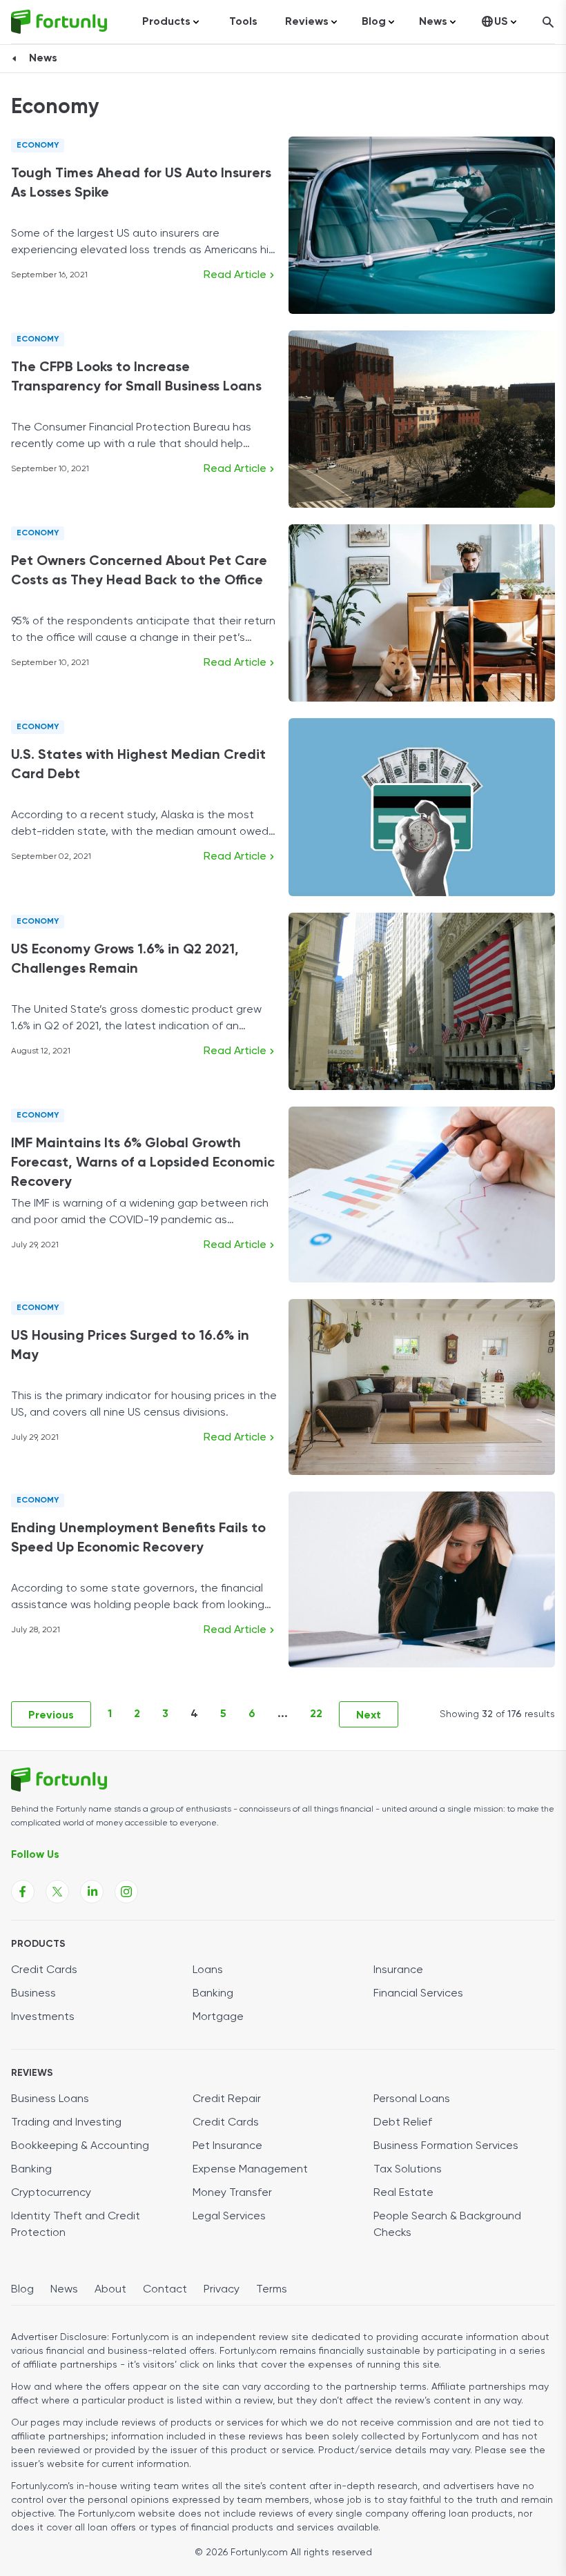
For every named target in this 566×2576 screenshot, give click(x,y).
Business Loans (50, 2099)
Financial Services (418, 1994)
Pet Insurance (227, 2146)
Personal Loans (412, 2099)
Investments (43, 2017)
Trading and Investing (66, 2123)
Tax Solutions (408, 2170)
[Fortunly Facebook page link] (23, 1892)
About (110, 2290)
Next (369, 1716)
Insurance (398, 1970)
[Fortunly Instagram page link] (126, 1892)
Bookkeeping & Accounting (80, 2146)
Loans (208, 1970)
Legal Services (229, 2217)
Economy (38, 146)
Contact (165, 2290)
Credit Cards (44, 1970)
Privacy (222, 2290)
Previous (51, 1716)
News (43, 59)
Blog (22, 2290)
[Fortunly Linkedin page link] (92, 1892)
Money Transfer (232, 2193)
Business (33, 1994)
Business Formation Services (446, 2146)
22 (316, 1714)
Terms (272, 2290)
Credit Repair (227, 2099)
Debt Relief (403, 2123)
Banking (213, 1994)
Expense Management (250, 2170)
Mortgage (218, 2017)
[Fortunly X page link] (57, 1892)
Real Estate (403, 2193)
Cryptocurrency (51, 2193)
